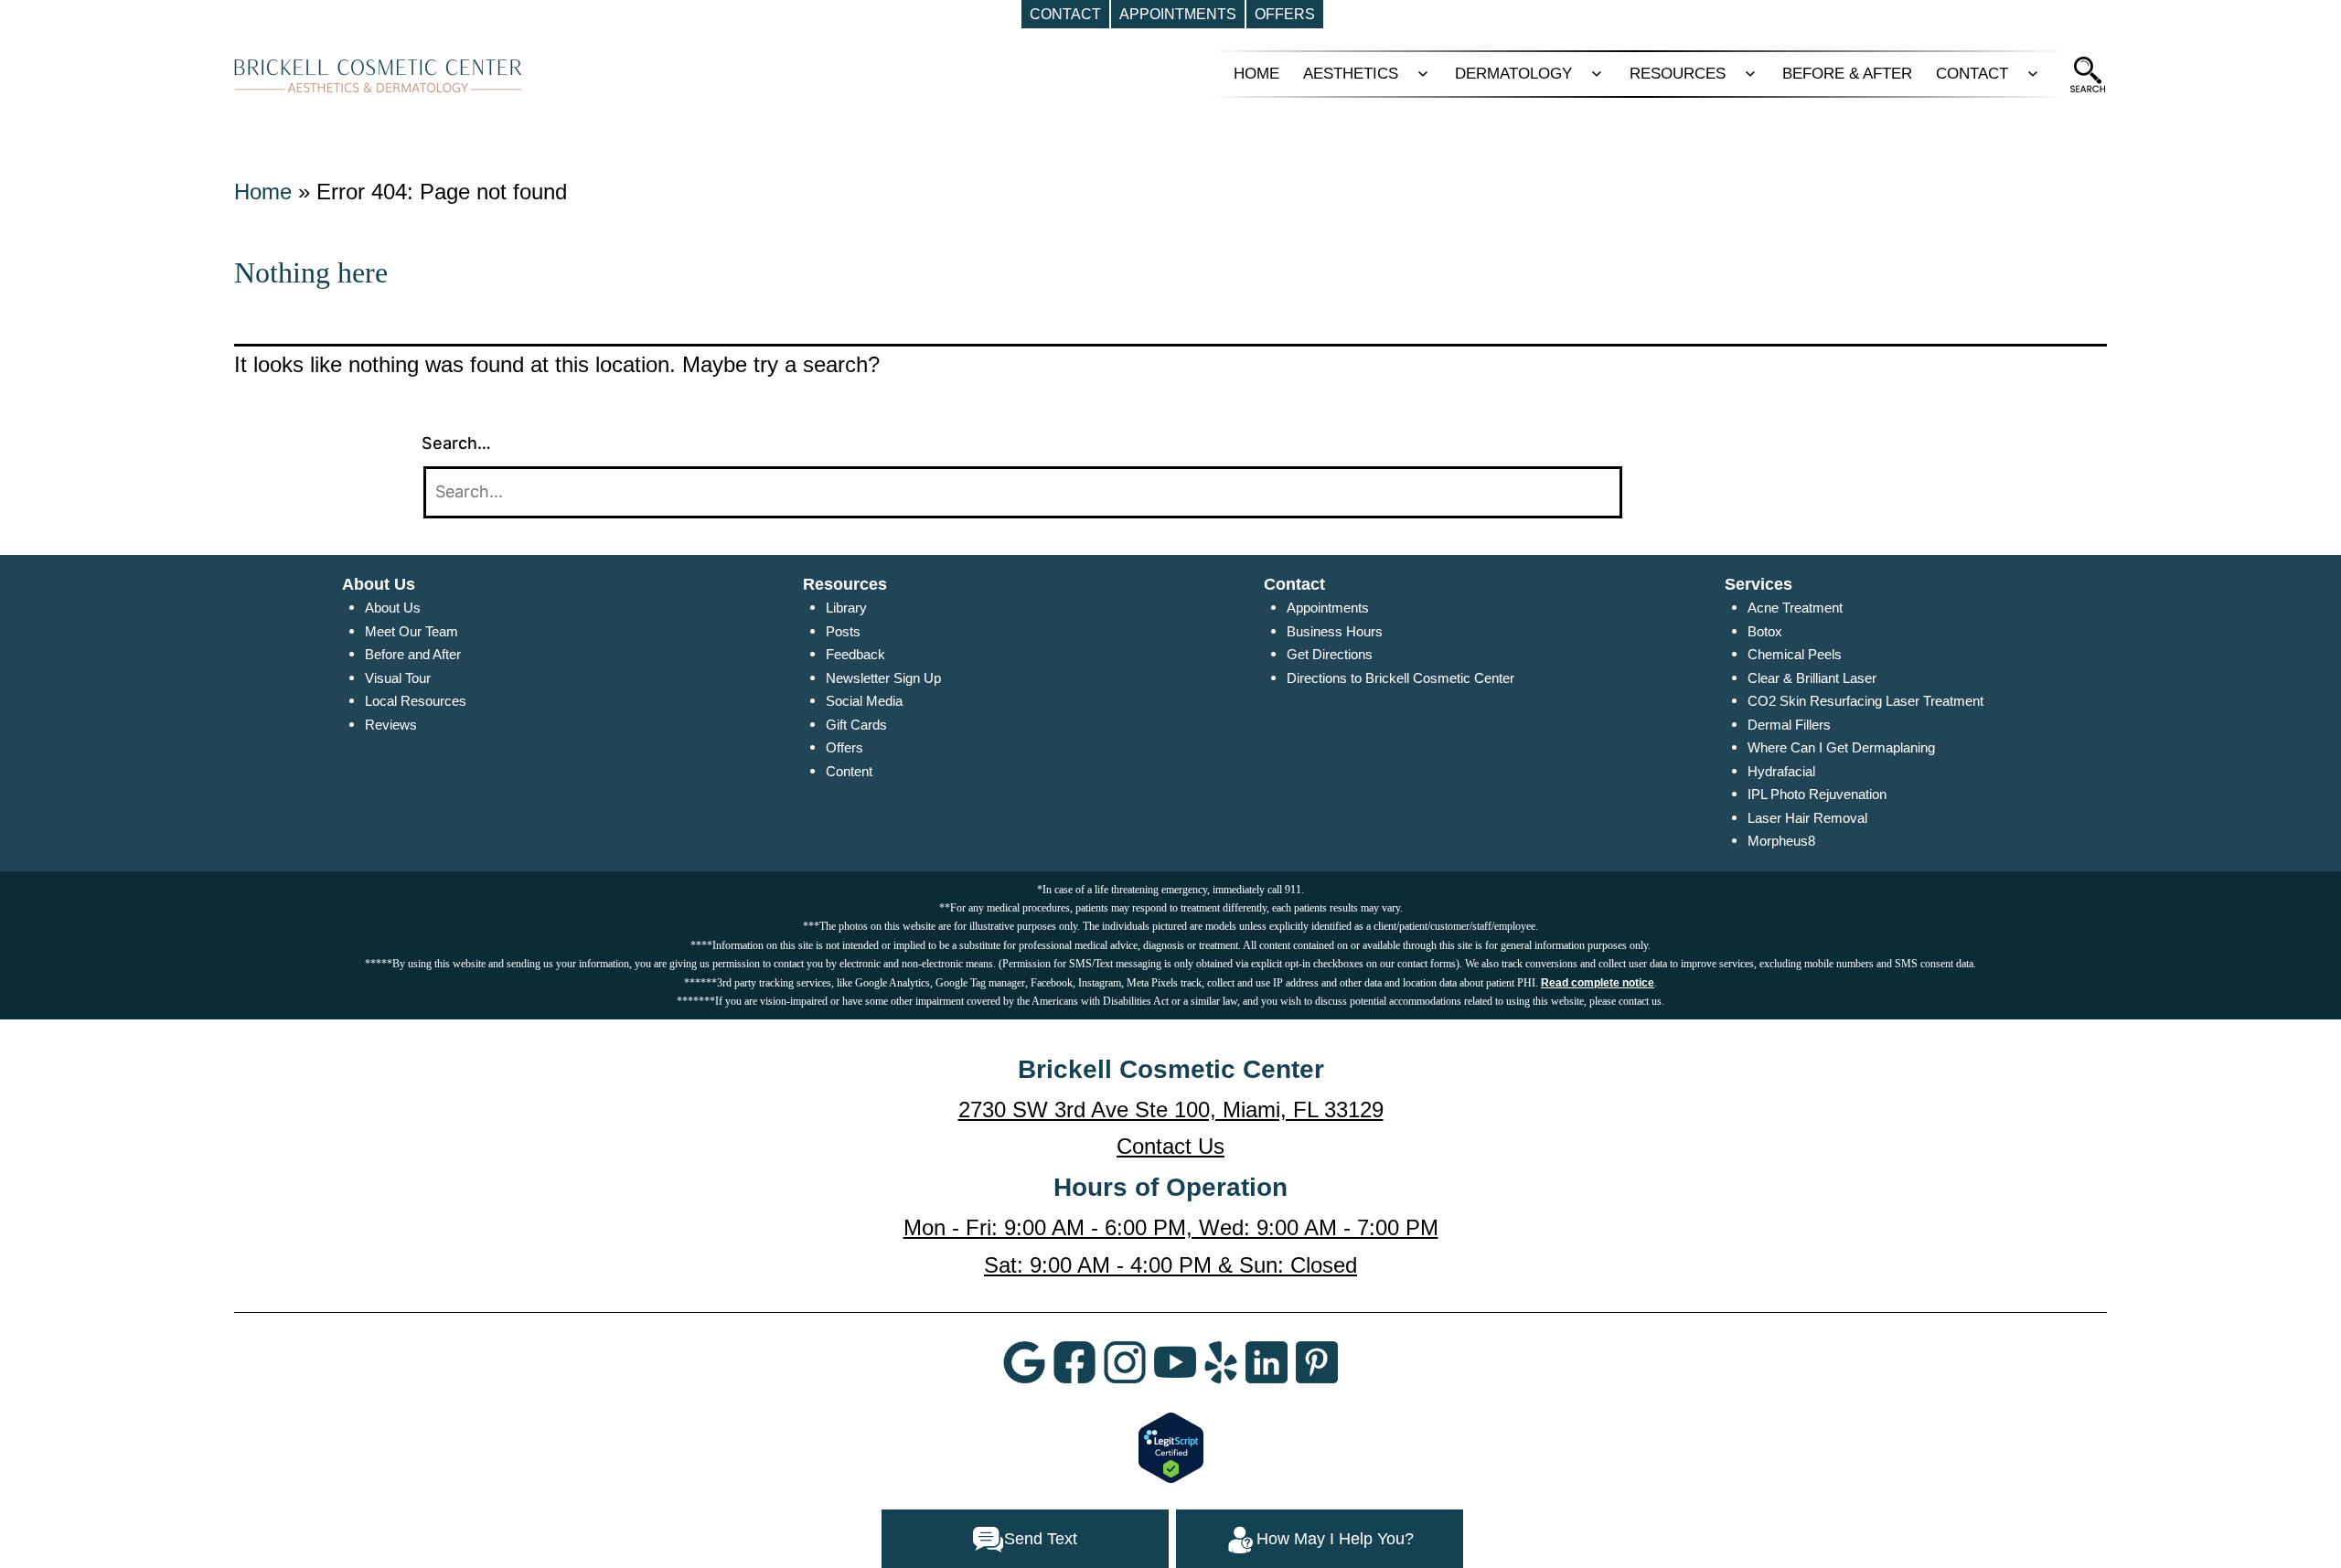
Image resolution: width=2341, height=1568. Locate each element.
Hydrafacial (1781, 771)
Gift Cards (856, 725)
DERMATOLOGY (1513, 74)
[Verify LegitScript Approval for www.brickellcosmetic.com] (1171, 1446)
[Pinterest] (1317, 1361)
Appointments (1328, 608)
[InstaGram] (1125, 1361)
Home (263, 192)
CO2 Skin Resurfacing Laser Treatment (1865, 701)
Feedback (855, 654)
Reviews (391, 725)
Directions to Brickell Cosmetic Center (1400, 678)
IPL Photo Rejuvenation (1817, 794)
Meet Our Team (412, 631)
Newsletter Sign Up (883, 678)
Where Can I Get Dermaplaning (1841, 747)
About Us (393, 608)
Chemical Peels (1795, 654)
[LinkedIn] (1267, 1361)
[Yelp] (1221, 1361)
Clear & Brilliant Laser (1812, 678)
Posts (843, 631)
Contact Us (1170, 1146)
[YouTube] (1175, 1361)
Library (846, 608)
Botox (1765, 631)
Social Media (864, 701)
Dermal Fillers (1789, 725)
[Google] (1024, 1361)
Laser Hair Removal (1807, 818)
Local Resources (416, 701)
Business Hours (1335, 631)
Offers (844, 747)
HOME (1256, 74)
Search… (456, 443)
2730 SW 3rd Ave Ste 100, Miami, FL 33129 (1171, 1109)
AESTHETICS (1351, 74)
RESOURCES (1678, 74)
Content (849, 771)
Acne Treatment (1795, 608)
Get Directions (1330, 654)
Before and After (413, 654)
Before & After (1847, 74)
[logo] (378, 75)
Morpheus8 (1781, 841)
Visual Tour (398, 678)
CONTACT (1972, 74)
